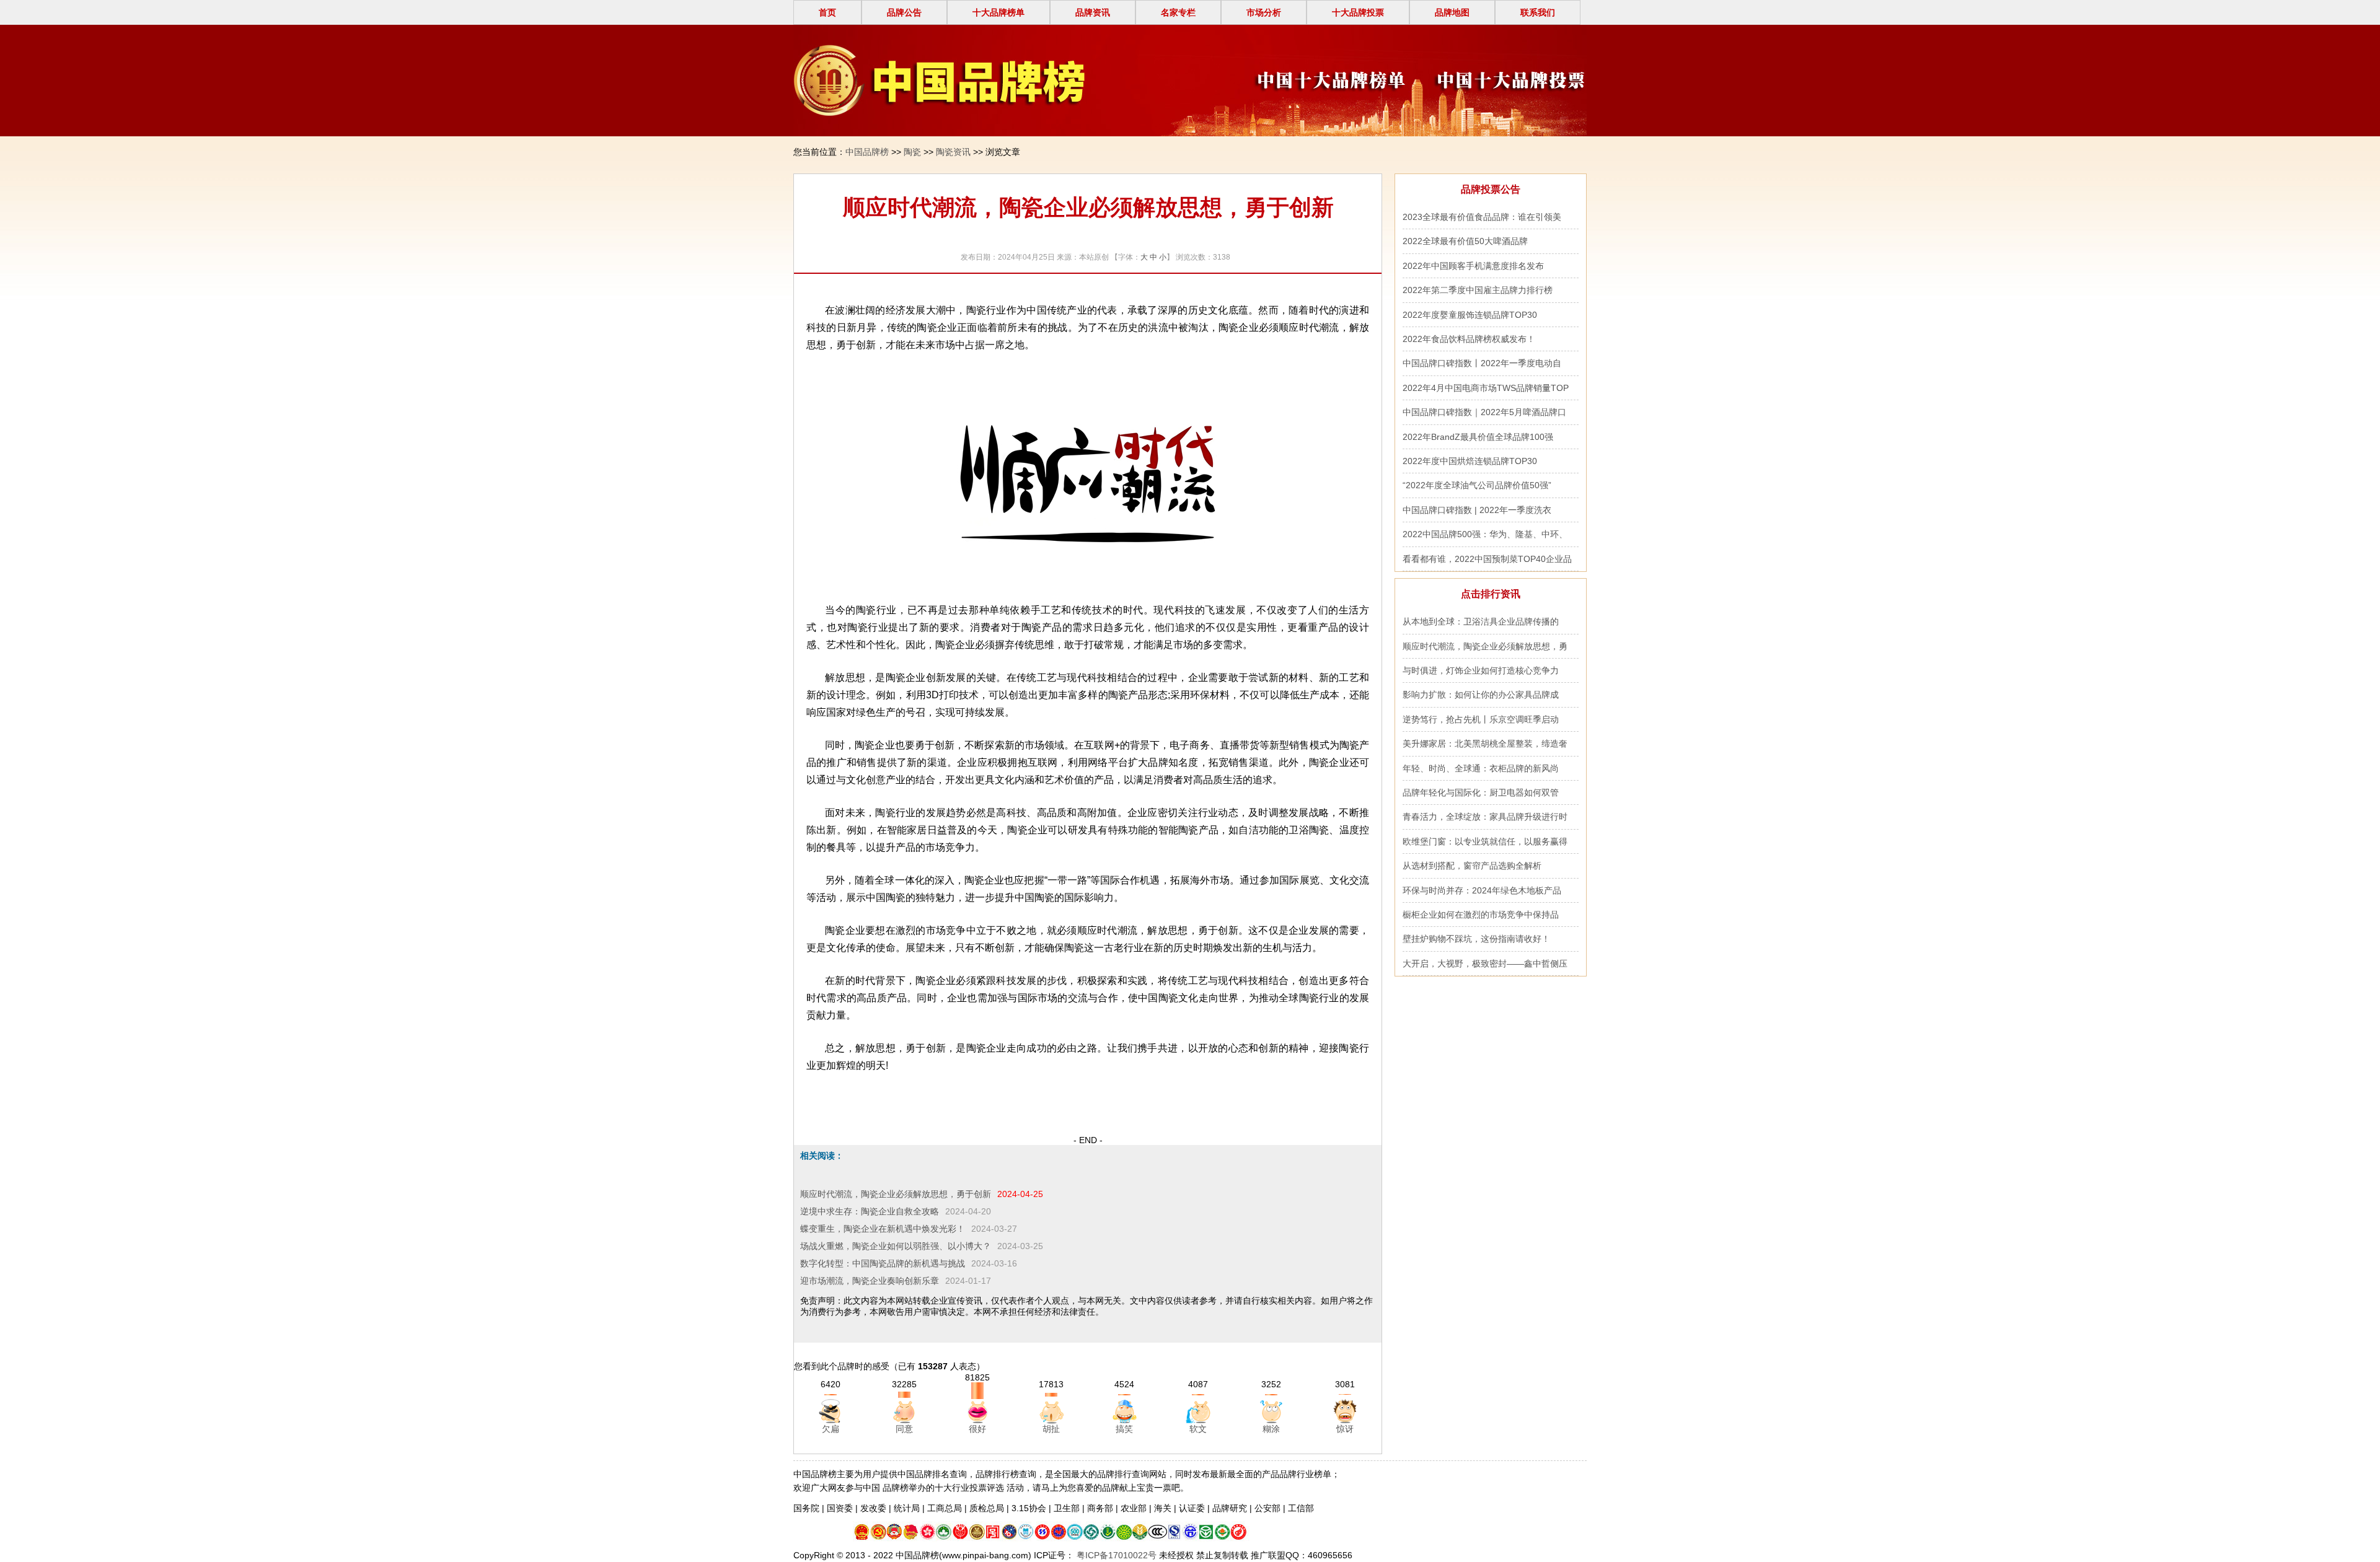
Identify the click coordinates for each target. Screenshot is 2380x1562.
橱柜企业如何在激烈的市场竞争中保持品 (1481, 915)
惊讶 (1345, 1429)
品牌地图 (1452, 12)
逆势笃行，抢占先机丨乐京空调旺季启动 (1481, 719)
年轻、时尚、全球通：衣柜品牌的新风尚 (1481, 768)
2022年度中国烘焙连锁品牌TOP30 (1470, 461)
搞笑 (1124, 1429)
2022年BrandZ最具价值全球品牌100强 (1478, 437)
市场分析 (1264, 12)
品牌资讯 (1093, 12)
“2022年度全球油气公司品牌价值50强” (1477, 485)
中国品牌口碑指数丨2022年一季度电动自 (1482, 363)
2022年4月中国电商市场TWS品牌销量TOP (1486, 388)
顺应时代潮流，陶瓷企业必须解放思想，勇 (1485, 646)
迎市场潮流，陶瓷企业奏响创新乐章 (870, 1281)
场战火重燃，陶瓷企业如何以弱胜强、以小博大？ (896, 1246)
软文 (1198, 1429)
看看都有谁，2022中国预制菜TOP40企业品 (1487, 559)
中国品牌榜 (867, 152)
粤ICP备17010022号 (1115, 1555)
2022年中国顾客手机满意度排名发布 (1473, 266)
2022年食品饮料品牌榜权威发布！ (1469, 339)
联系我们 (1538, 12)
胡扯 (1051, 1429)
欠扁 (831, 1429)
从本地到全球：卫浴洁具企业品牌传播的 (1481, 621)
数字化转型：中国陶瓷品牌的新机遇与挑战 (883, 1263)
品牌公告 (904, 12)
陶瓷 (912, 152)
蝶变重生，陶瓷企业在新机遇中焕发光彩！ (883, 1229)
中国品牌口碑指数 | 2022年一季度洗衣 (1477, 510)
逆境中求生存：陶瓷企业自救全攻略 (870, 1211)
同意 (904, 1429)
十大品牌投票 (1358, 12)
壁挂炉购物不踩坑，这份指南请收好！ (1476, 939)
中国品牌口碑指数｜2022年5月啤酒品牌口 (1484, 412)
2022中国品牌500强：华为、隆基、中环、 (1485, 534)
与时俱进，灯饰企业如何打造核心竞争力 (1481, 670)
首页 (827, 12)
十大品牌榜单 (998, 12)
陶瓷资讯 (953, 152)
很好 (977, 1429)
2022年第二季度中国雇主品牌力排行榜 (1478, 290)
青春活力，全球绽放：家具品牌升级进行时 (1485, 817)
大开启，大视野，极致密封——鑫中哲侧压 (1485, 963)
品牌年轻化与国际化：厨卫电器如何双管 (1481, 792)
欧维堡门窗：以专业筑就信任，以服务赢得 (1485, 841)
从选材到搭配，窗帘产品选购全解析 (1472, 866)
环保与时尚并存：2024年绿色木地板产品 (1482, 890)
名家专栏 (1178, 12)
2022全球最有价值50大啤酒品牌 (1465, 241)
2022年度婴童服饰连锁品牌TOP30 (1470, 315)
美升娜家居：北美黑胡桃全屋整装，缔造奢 (1485, 744)
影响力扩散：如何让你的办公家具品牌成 (1481, 695)
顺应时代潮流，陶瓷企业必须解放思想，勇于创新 (896, 1194)
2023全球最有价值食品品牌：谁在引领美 (1482, 217)
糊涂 (1271, 1429)
